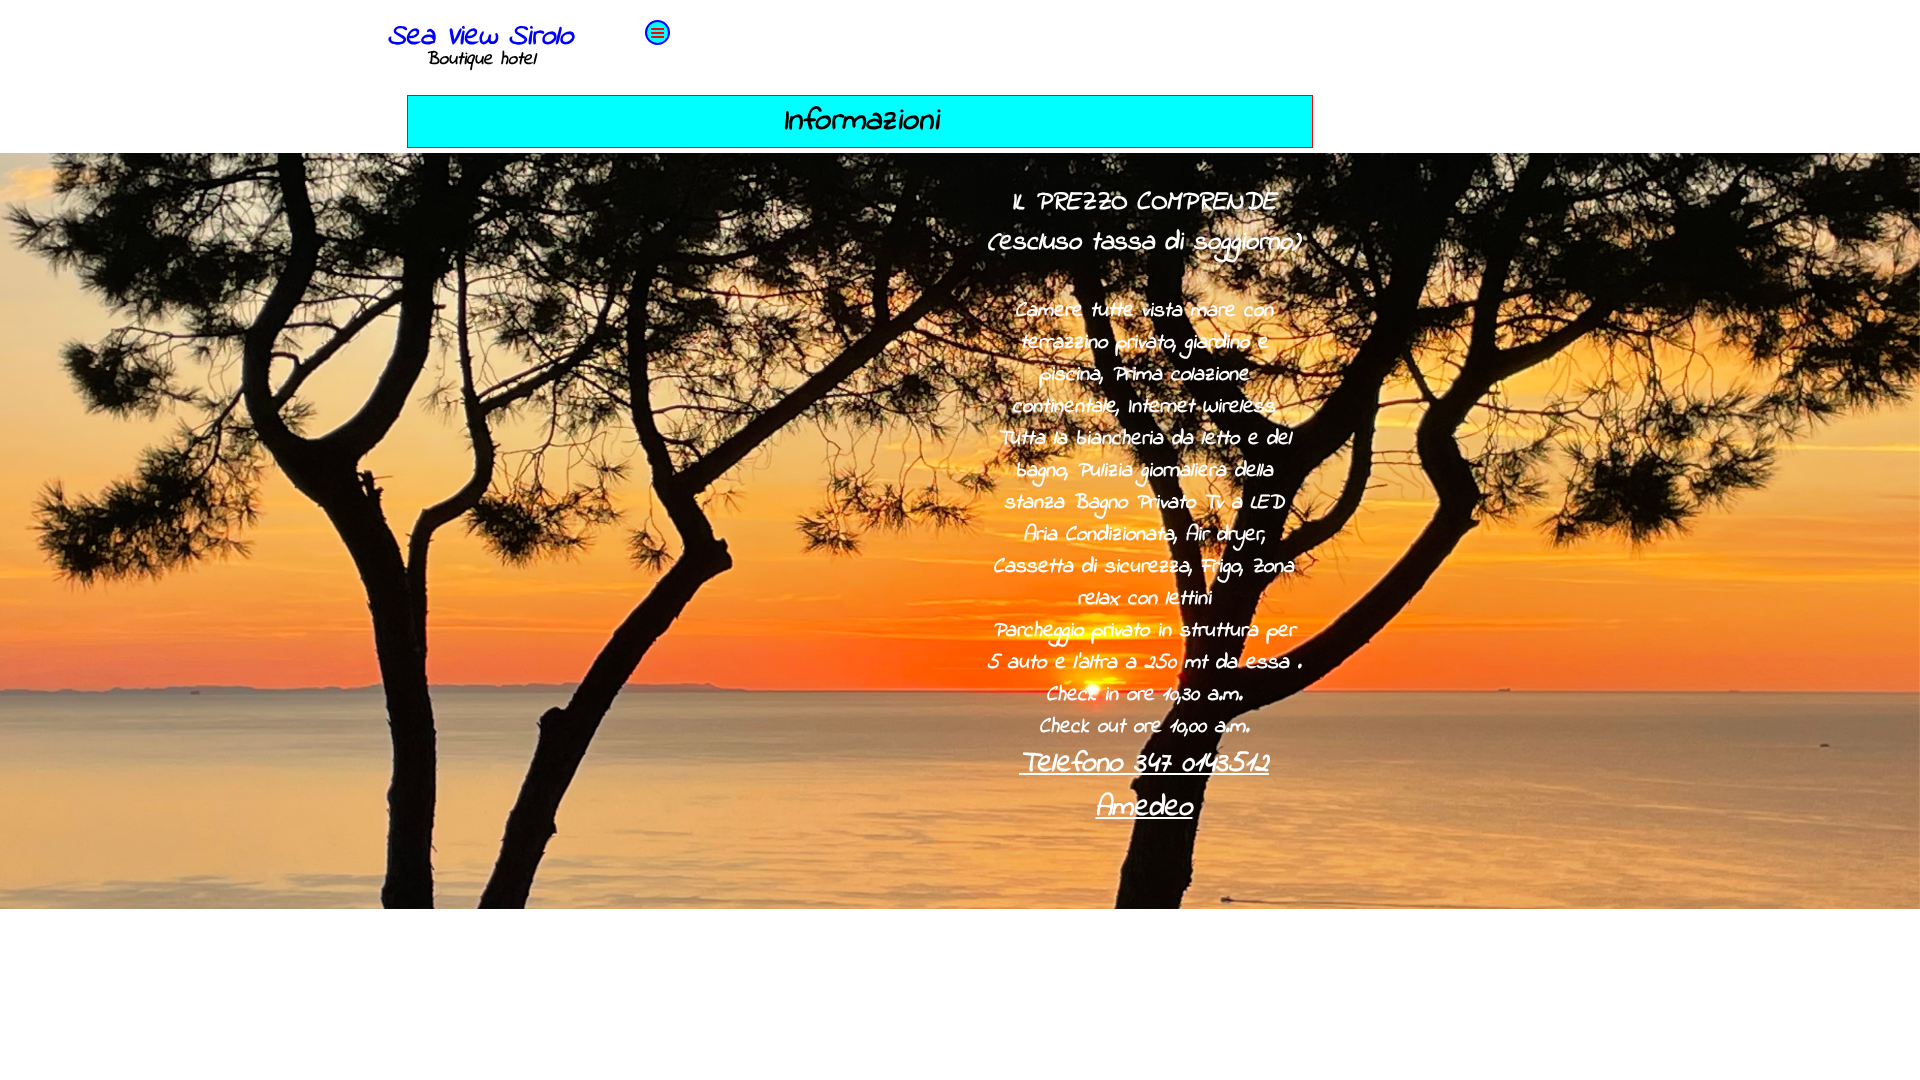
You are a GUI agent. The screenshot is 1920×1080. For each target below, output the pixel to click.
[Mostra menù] (657, 32)
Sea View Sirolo (480, 37)
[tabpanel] (1144, 531)
